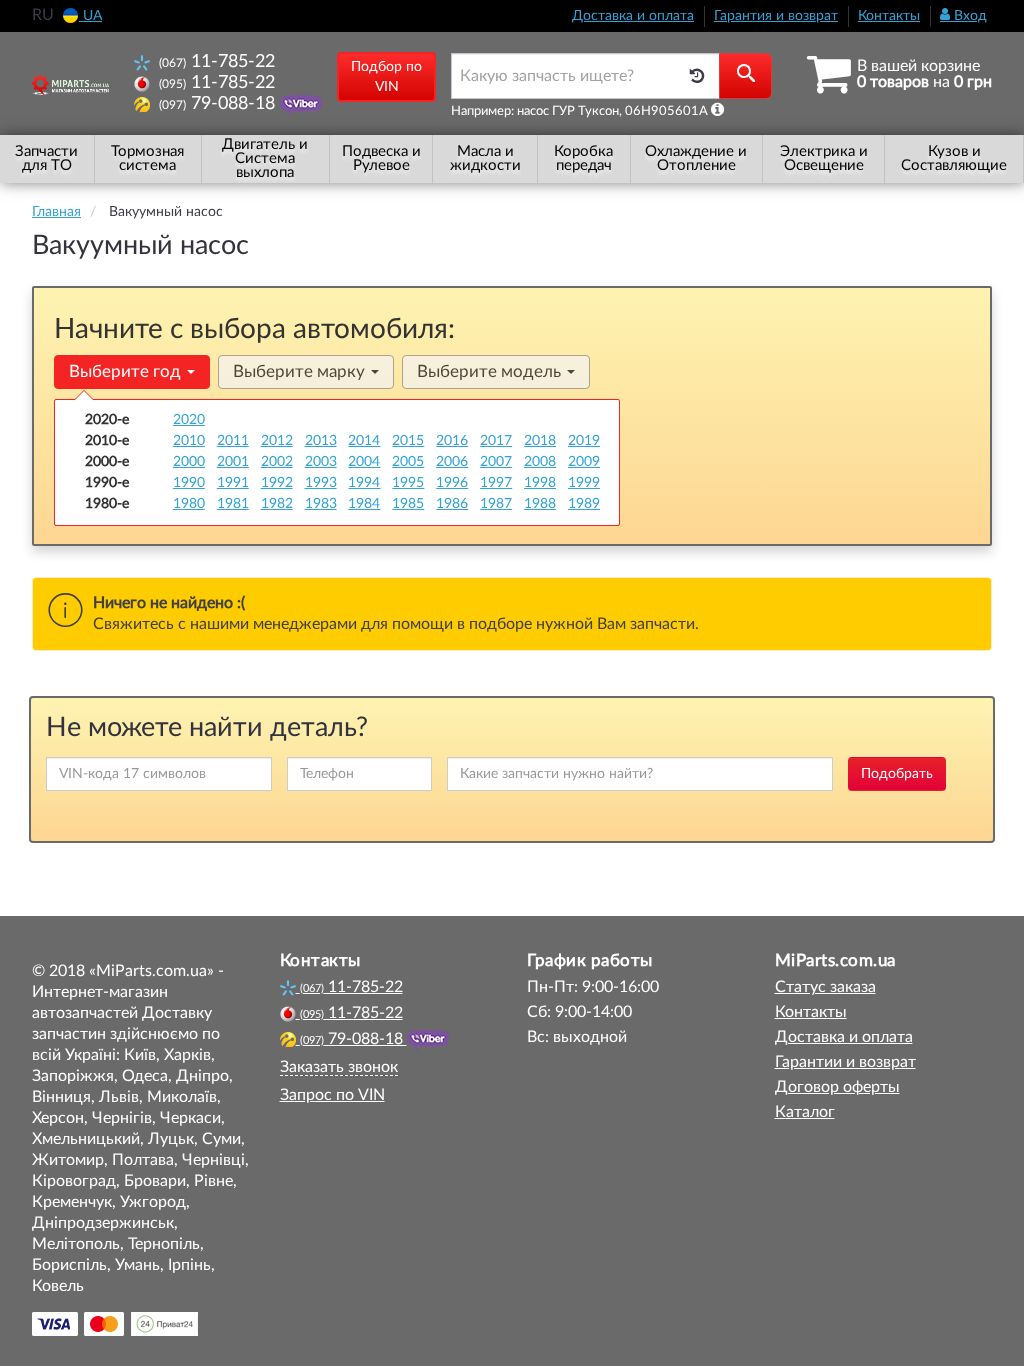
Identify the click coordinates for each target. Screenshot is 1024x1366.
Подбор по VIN (386, 77)
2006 (452, 462)
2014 (364, 441)
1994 (364, 483)
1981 (233, 504)
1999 (584, 483)
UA (90, 16)
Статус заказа (825, 987)
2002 (277, 462)
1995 (408, 483)
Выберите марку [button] (301, 371)
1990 (189, 483)
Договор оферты (837, 1087)
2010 (189, 441)
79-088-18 (219, 103)
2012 (277, 441)
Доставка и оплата (633, 16)
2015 (408, 441)
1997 (496, 483)
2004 (364, 462)
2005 (408, 462)
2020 (189, 420)
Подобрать (897, 774)
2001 (233, 462)
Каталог (805, 1112)
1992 (277, 483)
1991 (233, 483)
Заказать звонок (339, 1067)
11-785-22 (217, 61)
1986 (452, 504)
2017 (496, 441)
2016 (452, 441)
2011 (233, 441)
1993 (321, 483)
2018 (540, 441)
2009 (584, 462)
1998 (540, 483)
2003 (321, 462)
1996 (452, 483)
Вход (968, 16)
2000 (189, 462)
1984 (364, 504)
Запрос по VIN (332, 1095)
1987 (496, 504)
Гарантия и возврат (776, 16)
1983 (321, 504)
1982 (277, 504)
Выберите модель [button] (491, 371)
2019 (584, 441)
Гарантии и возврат (845, 1062)
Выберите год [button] (127, 371)
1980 (189, 504)
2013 (321, 441)
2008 (540, 462)
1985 (408, 504)
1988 (540, 504)
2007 (496, 462)
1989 (584, 504)
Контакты (889, 16)
